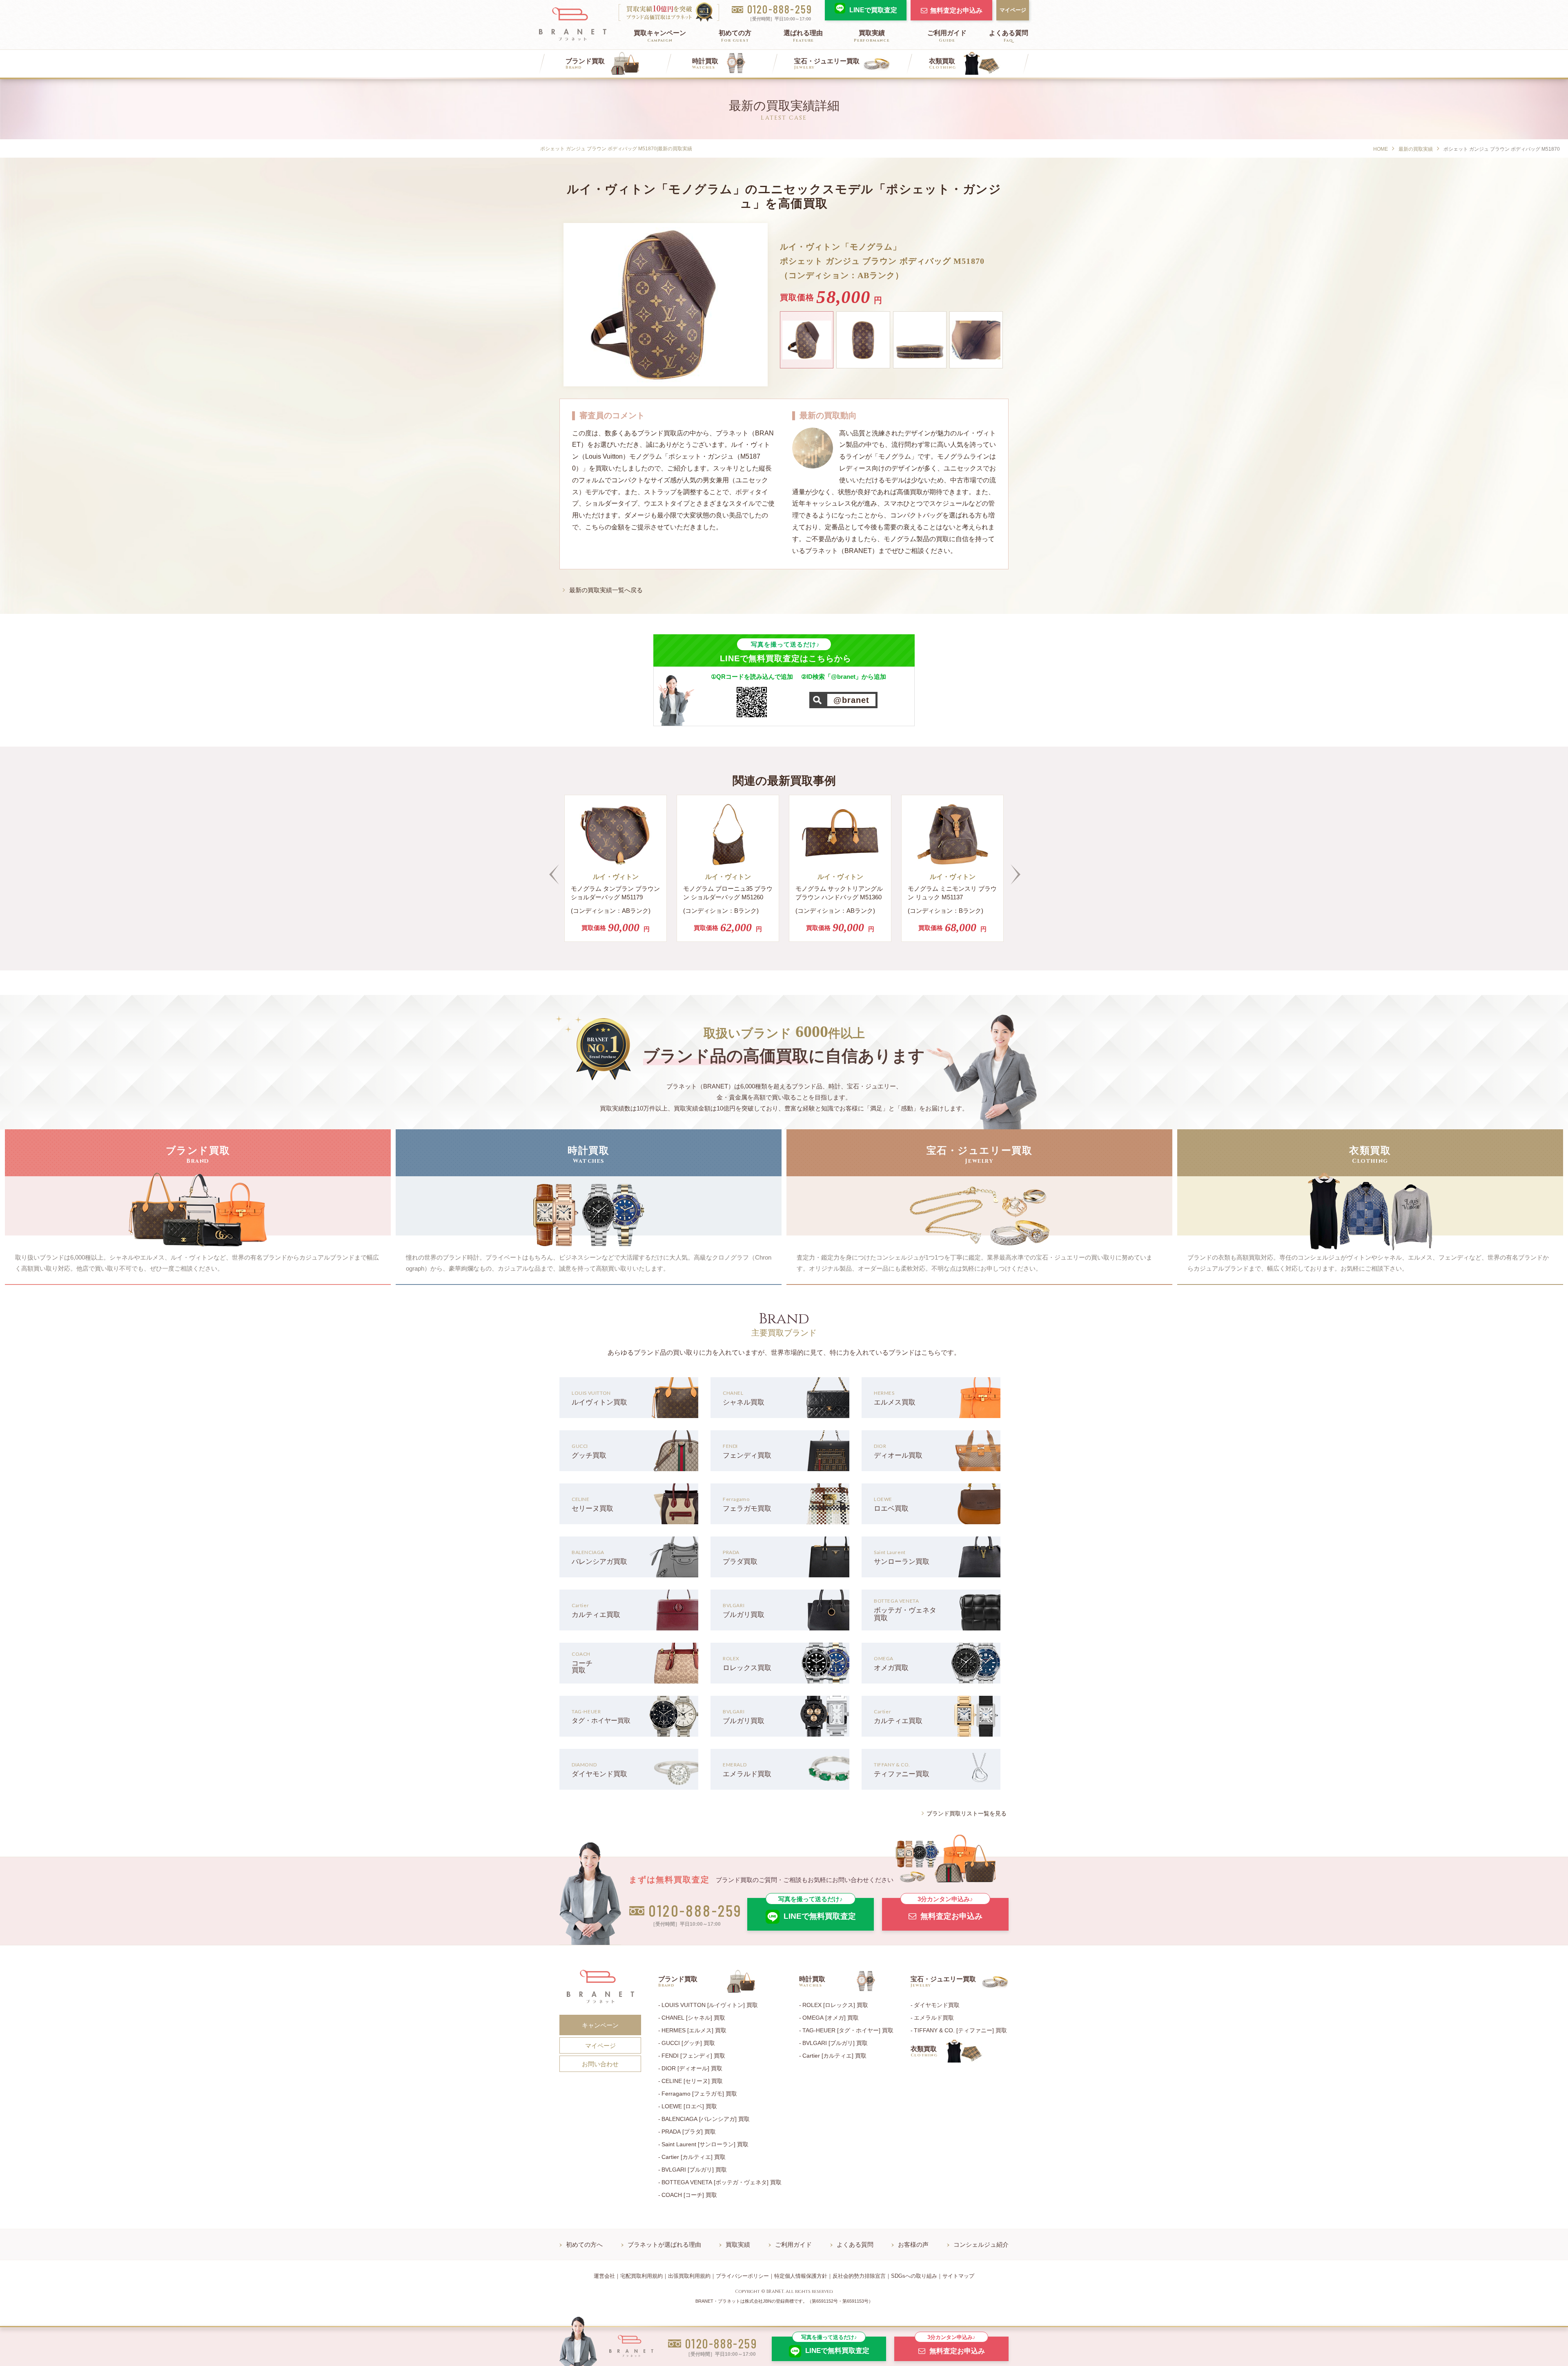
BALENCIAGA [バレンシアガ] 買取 (706, 2119)
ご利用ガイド (947, 36)
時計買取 (705, 64)
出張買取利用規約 (689, 2276)
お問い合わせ (600, 2064)
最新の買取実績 (1416, 149)
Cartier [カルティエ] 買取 (694, 2157)
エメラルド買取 (934, 2018)
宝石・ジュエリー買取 (827, 64)
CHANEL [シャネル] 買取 (693, 2018)
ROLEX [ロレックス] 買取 (835, 2005)
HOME (1381, 149)
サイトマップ (958, 2276)
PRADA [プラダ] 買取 (689, 2132)
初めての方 (735, 36)
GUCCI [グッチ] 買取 (688, 2043)
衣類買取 (942, 64)
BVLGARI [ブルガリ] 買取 (694, 2170)
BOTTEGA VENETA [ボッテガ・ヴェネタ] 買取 (722, 2182)
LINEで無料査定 (835, 2346)
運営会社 (604, 2276)
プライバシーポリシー (742, 2276)
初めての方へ (584, 2244)
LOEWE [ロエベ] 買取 (689, 2106)
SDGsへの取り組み (914, 2276)
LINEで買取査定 (873, 10)
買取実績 (872, 36)
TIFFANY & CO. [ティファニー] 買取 (960, 2030)
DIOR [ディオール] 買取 (692, 2068)
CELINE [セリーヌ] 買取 (692, 2081)
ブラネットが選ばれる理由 (664, 2244)
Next (1015, 868)
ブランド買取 (585, 64)
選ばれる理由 (803, 36)
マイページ (1013, 10)
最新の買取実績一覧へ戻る (606, 590)
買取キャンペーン (660, 36)
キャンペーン (600, 2025)
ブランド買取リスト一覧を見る (967, 1813)
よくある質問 (1009, 36)
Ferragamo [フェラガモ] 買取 (699, 2094)
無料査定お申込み (956, 10)
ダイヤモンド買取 (937, 2005)
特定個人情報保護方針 (801, 2276)
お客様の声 (913, 2244)
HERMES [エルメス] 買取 (694, 2030)
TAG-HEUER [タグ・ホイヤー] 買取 (848, 2030)
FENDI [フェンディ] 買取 (693, 2056)
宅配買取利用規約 (641, 2276)
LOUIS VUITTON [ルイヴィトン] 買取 (710, 2005)
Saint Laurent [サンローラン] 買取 (705, 2144)
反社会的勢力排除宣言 (859, 2276)
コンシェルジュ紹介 (981, 2244)
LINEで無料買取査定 (817, 1909)
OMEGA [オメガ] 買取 (831, 2018)
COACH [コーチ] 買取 (689, 2195)
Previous (553, 868)
